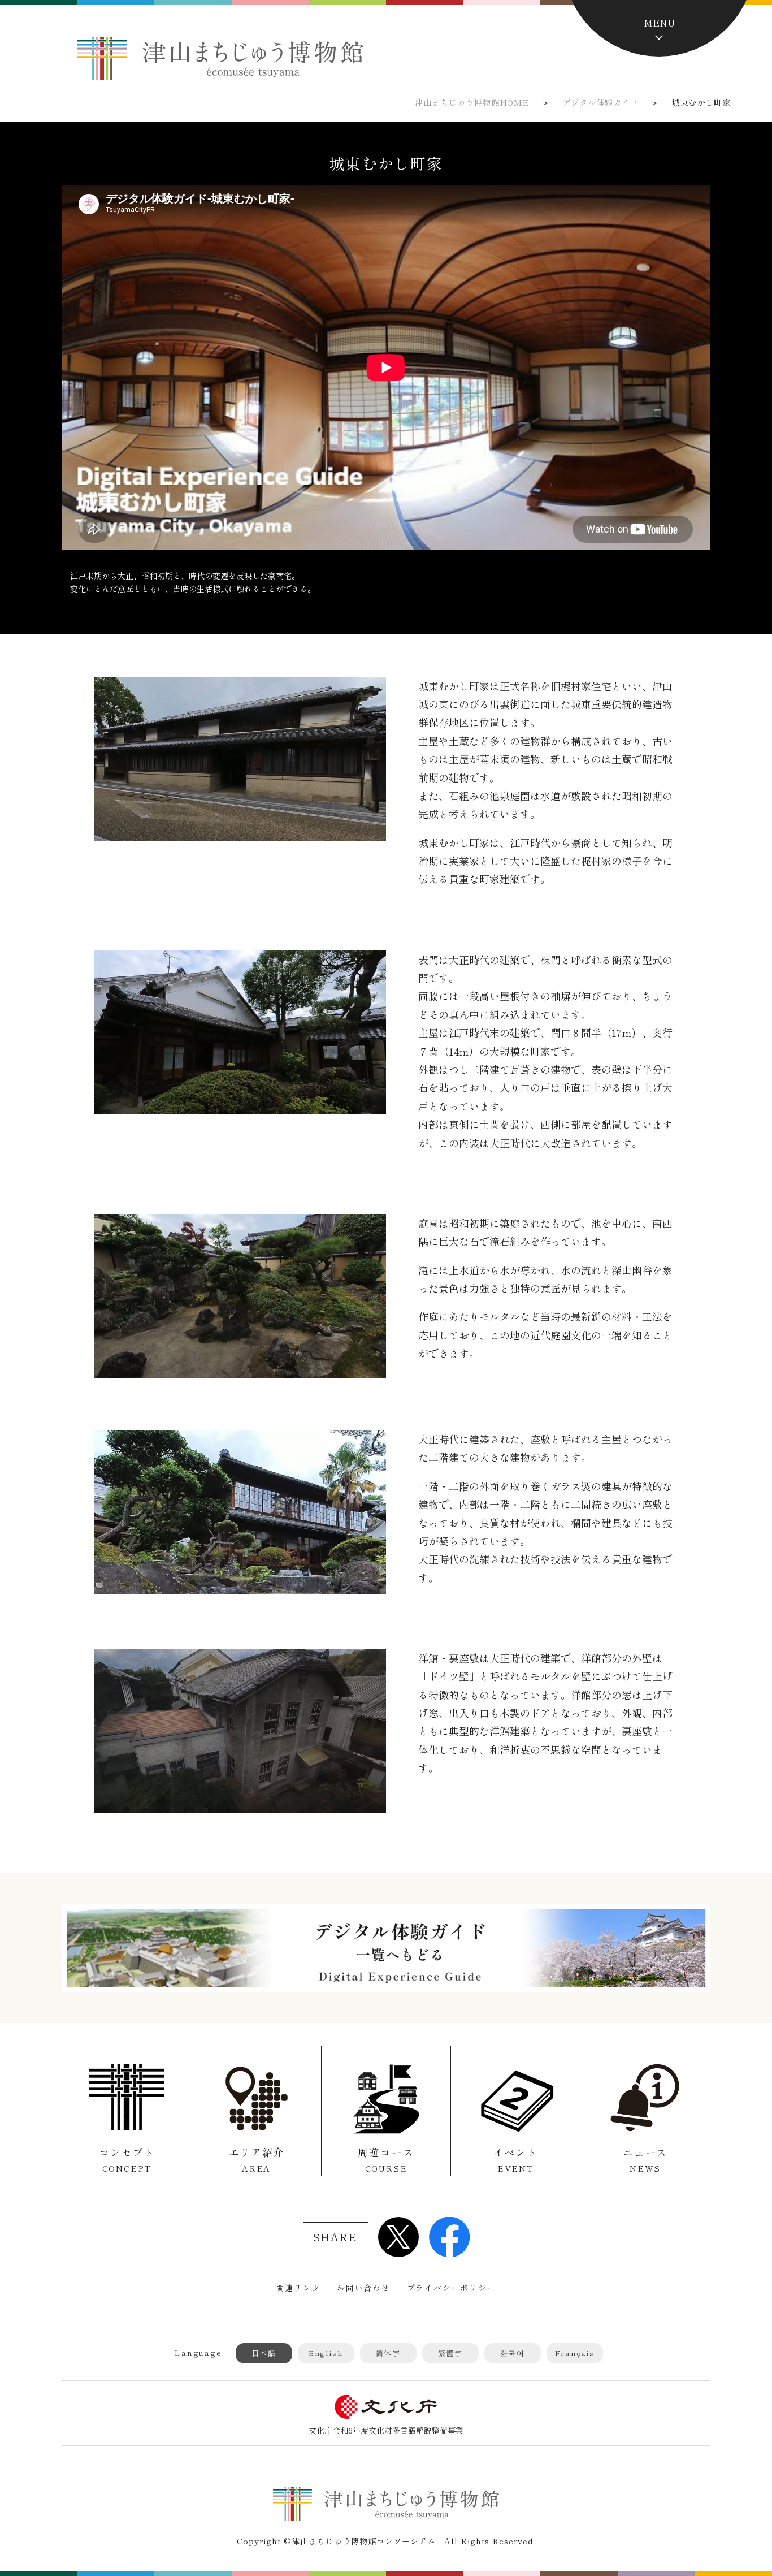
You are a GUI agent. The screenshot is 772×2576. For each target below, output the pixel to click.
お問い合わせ (364, 2288)
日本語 (264, 2353)
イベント (516, 2159)
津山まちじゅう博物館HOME (472, 102)
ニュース (645, 2159)
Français (575, 2353)
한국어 (513, 2353)
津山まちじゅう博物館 (220, 58)
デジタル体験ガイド (600, 102)
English (326, 2353)
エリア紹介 (256, 2159)
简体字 (388, 2353)
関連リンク (298, 2288)
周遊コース (386, 2159)
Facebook (449, 2237)
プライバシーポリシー (452, 2288)
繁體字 (450, 2353)
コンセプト (127, 2159)
